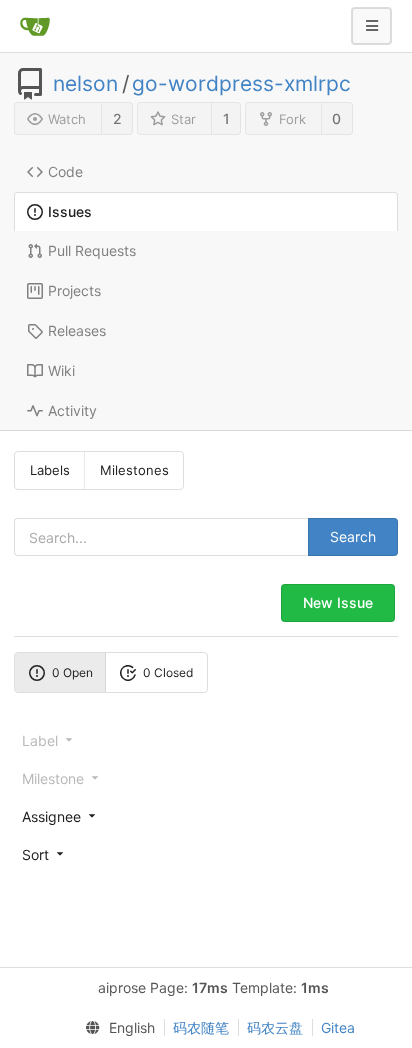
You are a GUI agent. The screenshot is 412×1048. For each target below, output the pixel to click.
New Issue (338, 602)
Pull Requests (92, 250)
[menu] (206, 816)
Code (65, 171)
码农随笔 (201, 1027)
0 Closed (168, 672)
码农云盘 (275, 1027)
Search (353, 536)
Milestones (134, 470)
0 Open (72, 672)
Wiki (61, 370)
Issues (70, 211)
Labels (50, 470)
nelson (85, 84)
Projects (74, 290)
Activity (72, 410)
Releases (77, 330)
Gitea (338, 1027)
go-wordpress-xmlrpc (241, 84)
